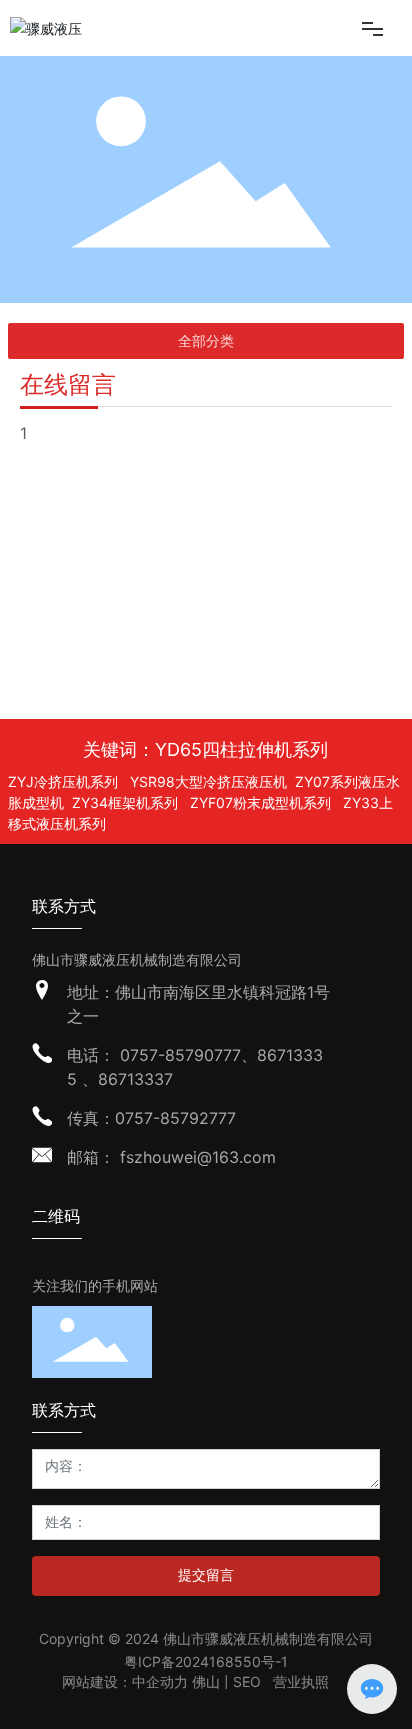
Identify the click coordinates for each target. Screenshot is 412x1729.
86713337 (135, 1079)
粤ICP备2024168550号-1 (206, 1662)
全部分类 (206, 341)
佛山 (208, 1681)
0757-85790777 (180, 1055)
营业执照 (301, 1681)
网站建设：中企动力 (125, 1681)
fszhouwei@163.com (195, 1157)
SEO (247, 1681)
